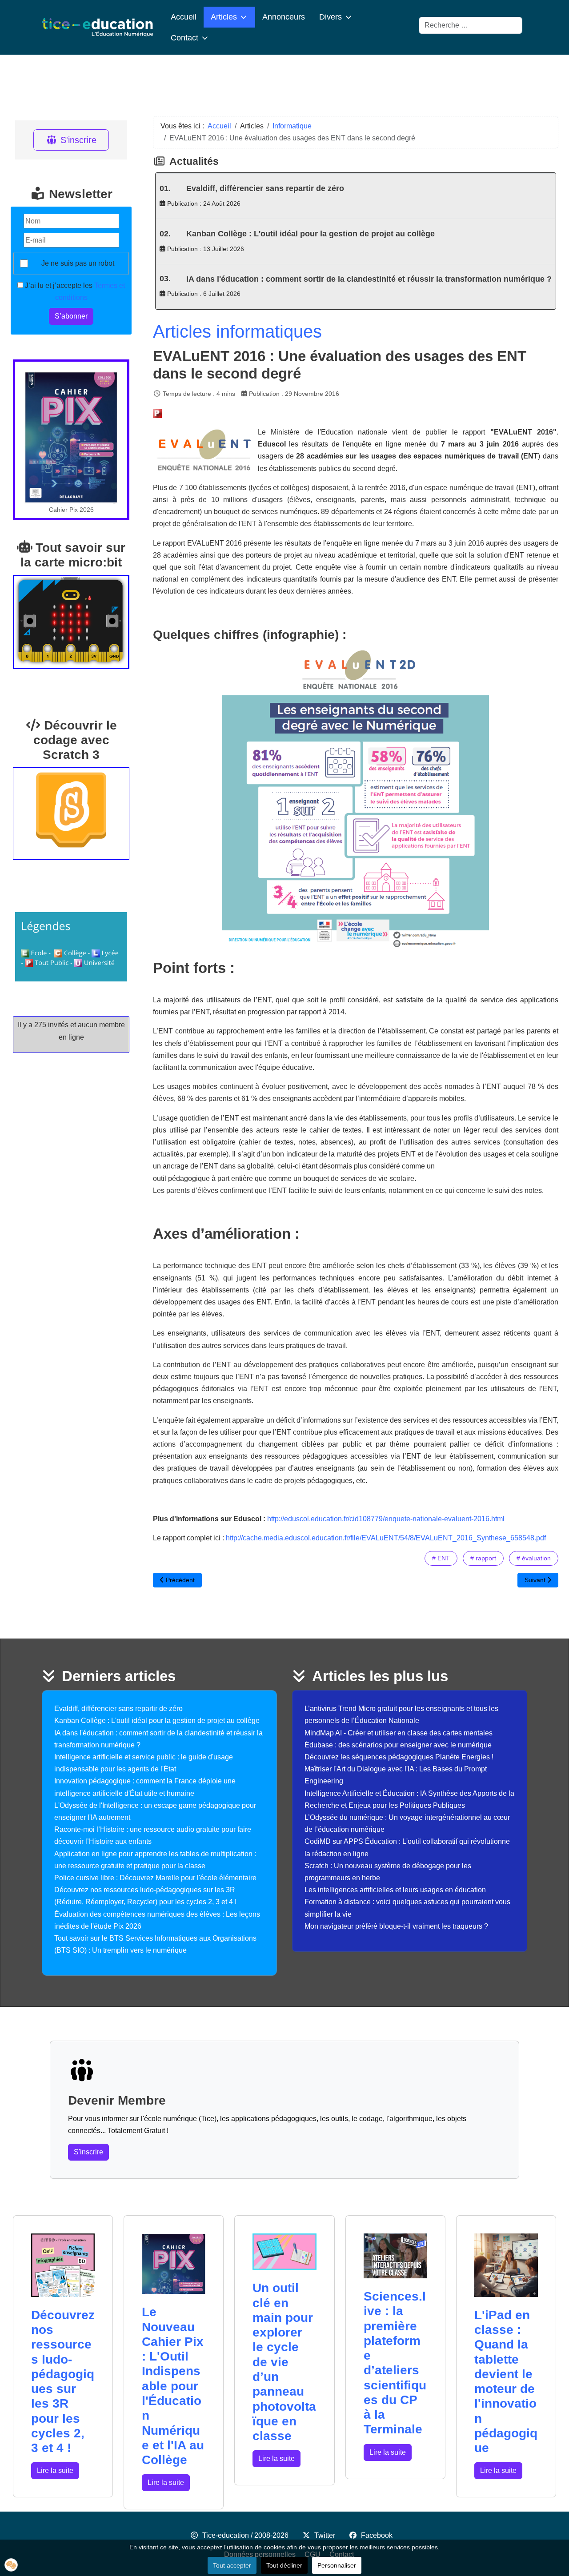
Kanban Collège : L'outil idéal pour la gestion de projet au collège (311, 234)
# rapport (483, 1558)
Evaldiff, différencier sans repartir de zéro (265, 188)
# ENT (441, 1558)
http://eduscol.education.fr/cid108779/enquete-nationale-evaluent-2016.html (386, 1519)
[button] (11, 2565)
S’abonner (71, 316)
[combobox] (471, 25)
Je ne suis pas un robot (78, 263)
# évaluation (534, 1558)
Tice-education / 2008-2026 (245, 2535)
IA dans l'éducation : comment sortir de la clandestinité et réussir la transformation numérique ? (369, 279)
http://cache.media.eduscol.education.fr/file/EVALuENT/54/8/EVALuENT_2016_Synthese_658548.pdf (386, 1538)
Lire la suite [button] (55, 2470)
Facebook (377, 2535)
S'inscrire (78, 140)
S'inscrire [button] (88, 2152)
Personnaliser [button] (337, 2565)
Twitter (325, 2535)
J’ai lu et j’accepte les (74, 291)
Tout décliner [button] (284, 2565)
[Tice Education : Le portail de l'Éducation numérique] (97, 27)
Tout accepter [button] (232, 2565)
